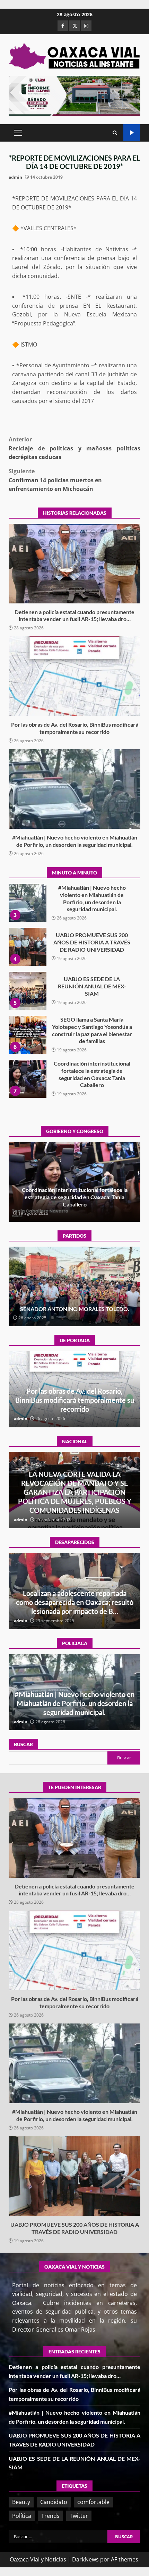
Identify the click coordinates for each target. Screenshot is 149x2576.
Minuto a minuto (132, 133)
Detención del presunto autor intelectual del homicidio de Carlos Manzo (74, 1501)
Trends (50, 2516)
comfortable (93, 2502)
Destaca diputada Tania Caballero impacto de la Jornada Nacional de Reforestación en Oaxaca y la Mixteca (74, 1197)
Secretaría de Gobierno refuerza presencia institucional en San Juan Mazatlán (74, 1703)
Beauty (21, 2502)
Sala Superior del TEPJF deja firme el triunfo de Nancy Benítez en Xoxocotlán (75, 1305)
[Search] (115, 133)
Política (22, 2516)
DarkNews (85, 2559)
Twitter (79, 2516)
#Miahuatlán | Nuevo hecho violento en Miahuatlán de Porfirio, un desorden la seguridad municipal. (74, 789)
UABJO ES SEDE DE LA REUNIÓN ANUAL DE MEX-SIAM (27, 947)
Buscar (23, 1744)
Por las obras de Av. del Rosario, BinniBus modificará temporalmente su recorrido (74, 676)
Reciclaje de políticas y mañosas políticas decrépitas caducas (74, 448)
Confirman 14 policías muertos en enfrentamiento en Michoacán (55, 480)
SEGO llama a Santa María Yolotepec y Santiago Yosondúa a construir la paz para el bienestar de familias (27, 991)
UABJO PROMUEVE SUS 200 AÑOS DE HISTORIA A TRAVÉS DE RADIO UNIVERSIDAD (27, 903)
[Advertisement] (74, 95)
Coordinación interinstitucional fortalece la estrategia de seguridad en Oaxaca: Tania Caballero (27, 1035)
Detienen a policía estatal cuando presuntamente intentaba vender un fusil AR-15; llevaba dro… (74, 564)
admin (15, 177)
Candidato (54, 2502)
